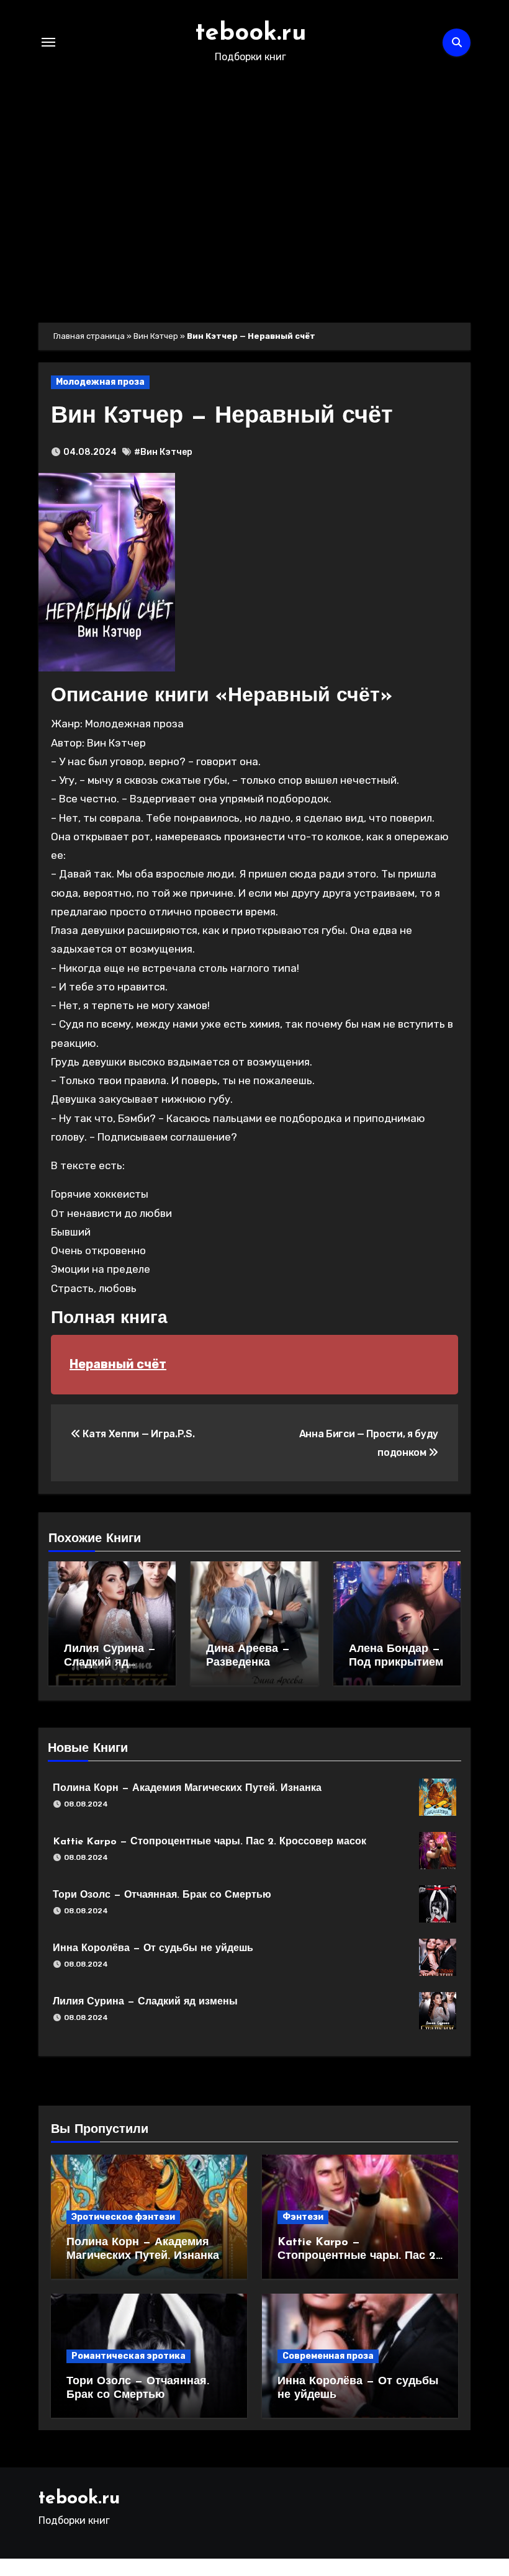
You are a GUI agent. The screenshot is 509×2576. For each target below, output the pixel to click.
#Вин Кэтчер (163, 452)
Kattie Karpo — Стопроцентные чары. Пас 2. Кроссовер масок (209, 1842)
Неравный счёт (118, 1364)
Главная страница (89, 336)
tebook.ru (251, 34)
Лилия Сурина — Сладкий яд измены (110, 1663)
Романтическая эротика (128, 2356)
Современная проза (328, 2356)
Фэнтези (303, 2217)
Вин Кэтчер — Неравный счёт (222, 417)
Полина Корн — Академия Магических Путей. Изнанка (187, 1788)
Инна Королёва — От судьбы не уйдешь (153, 1949)
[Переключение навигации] (48, 42)
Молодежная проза (100, 382)
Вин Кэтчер (156, 336)
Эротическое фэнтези (123, 2217)
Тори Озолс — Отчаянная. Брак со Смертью (162, 1895)
